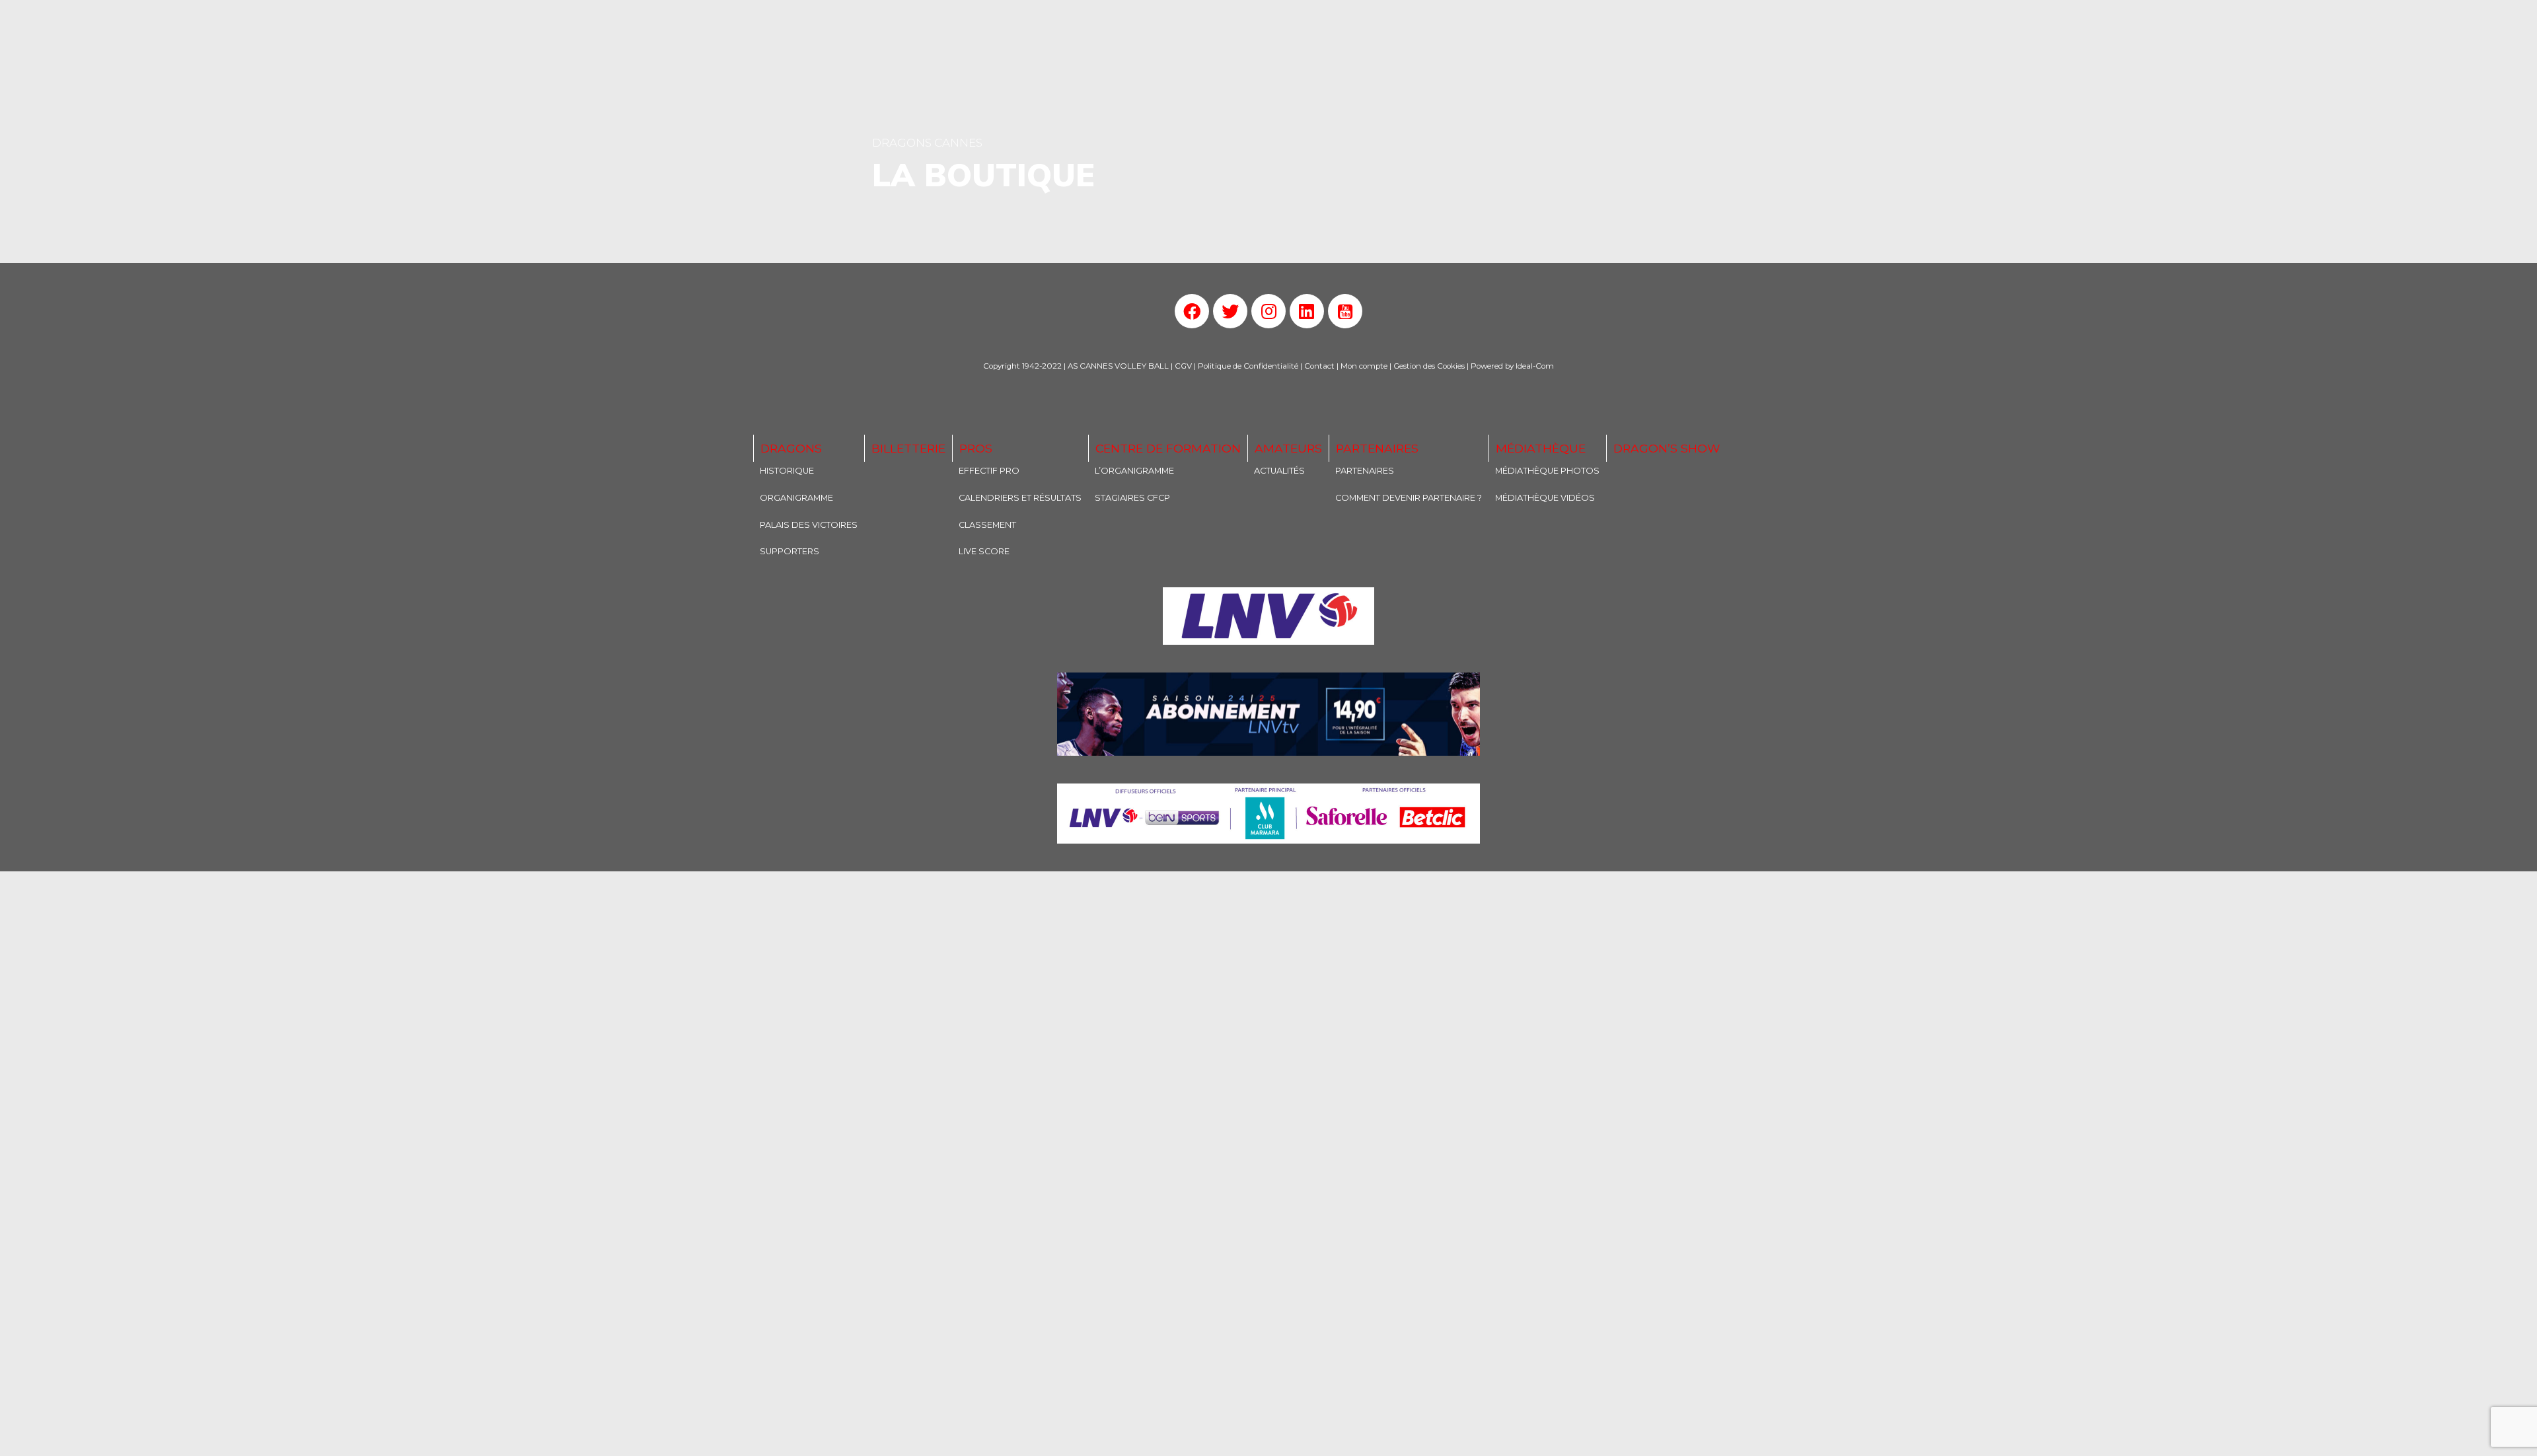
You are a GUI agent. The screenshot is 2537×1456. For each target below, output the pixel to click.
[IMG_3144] (1268, 714)
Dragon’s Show (1667, 448)
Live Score (984, 551)
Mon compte (1364, 366)
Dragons (791, 448)
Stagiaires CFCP (1132, 498)
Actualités (1279, 471)
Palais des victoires (809, 525)
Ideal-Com (1535, 366)
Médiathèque (1541, 448)
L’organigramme (1134, 471)
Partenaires (1377, 448)
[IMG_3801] (1268, 814)
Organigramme (796, 498)
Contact (1319, 366)
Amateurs (1288, 448)
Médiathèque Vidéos (1545, 498)
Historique (787, 471)
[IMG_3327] (1268, 616)
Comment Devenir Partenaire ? (1409, 498)
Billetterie (908, 448)
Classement (987, 525)
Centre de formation (1168, 448)
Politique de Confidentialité (1248, 366)
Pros (976, 448)
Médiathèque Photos (1547, 471)
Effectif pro (989, 471)
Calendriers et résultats (1020, 498)
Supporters (790, 551)
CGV (1183, 366)
